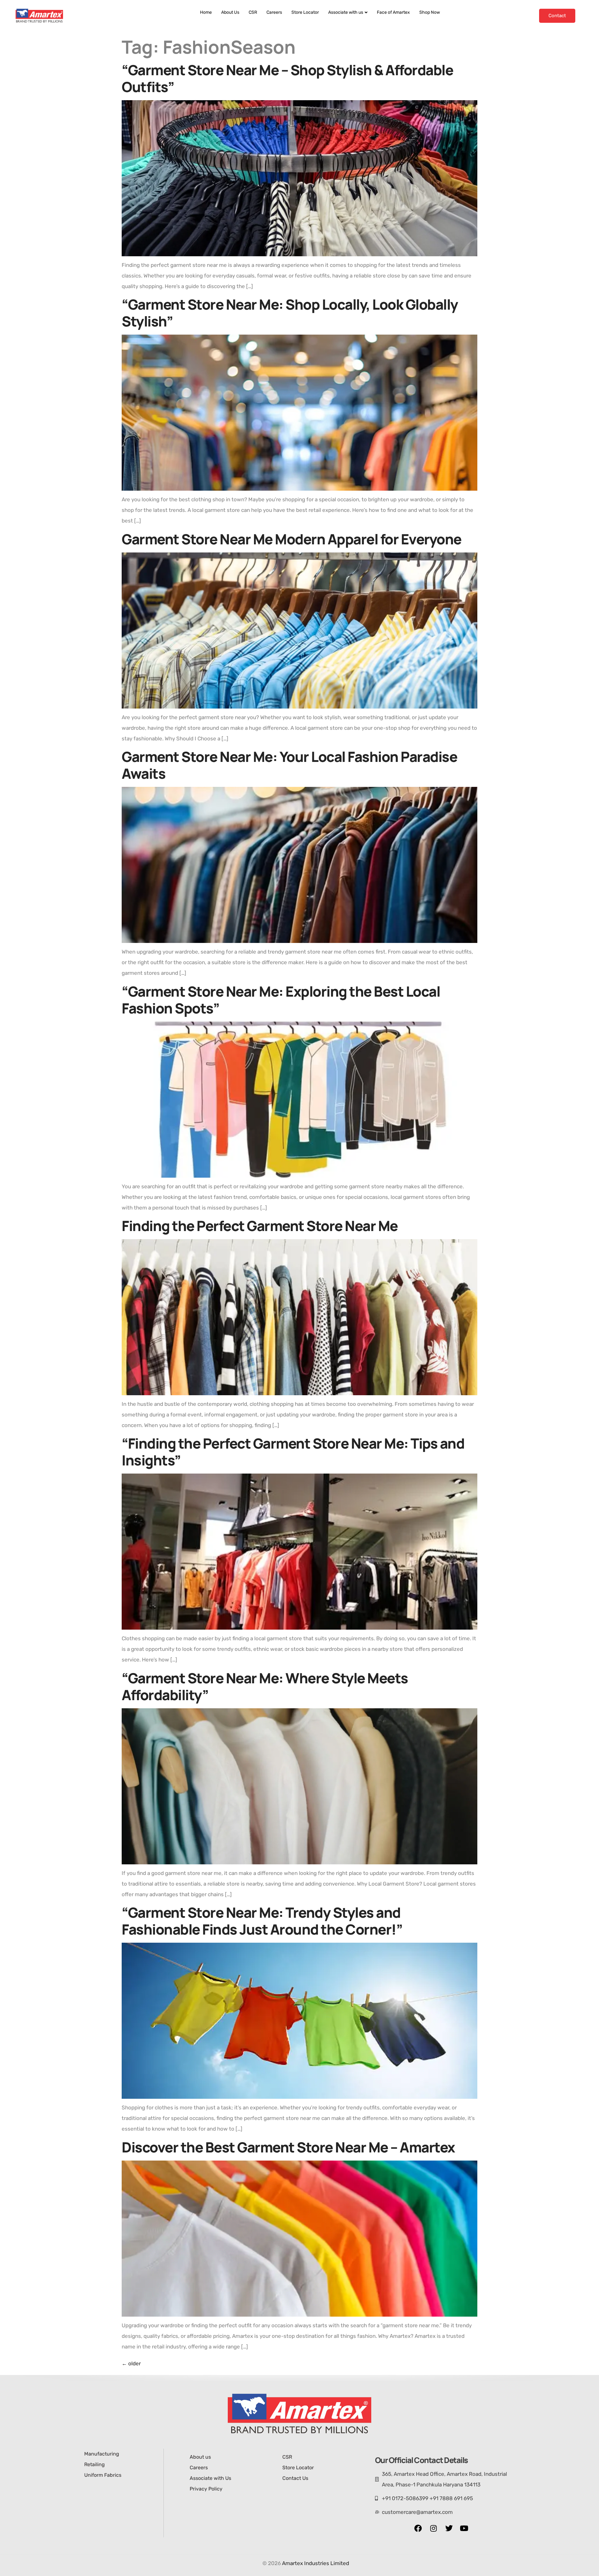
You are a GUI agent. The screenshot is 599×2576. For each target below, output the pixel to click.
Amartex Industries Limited (316, 2563)
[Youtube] (464, 2528)
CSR (253, 12)
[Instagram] (433, 2528)
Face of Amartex (393, 12)
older (131, 2363)
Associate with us (346, 12)
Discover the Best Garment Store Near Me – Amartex (288, 2147)
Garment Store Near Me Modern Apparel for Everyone (292, 539)
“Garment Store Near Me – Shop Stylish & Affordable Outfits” (287, 78)
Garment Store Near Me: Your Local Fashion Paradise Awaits (289, 765)
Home (206, 12)
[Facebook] (418, 2528)
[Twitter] (449, 2528)
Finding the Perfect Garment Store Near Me (260, 1226)
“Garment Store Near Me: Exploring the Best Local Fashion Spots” (281, 1000)
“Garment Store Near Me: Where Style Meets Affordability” (265, 1686)
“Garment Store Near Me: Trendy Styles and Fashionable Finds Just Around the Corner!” (262, 1921)
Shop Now (430, 12)
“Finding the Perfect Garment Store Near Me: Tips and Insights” (293, 1452)
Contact (557, 16)
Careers (274, 12)
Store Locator (305, 12)
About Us (230, 12)
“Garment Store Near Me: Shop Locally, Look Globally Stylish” (290, 313)
